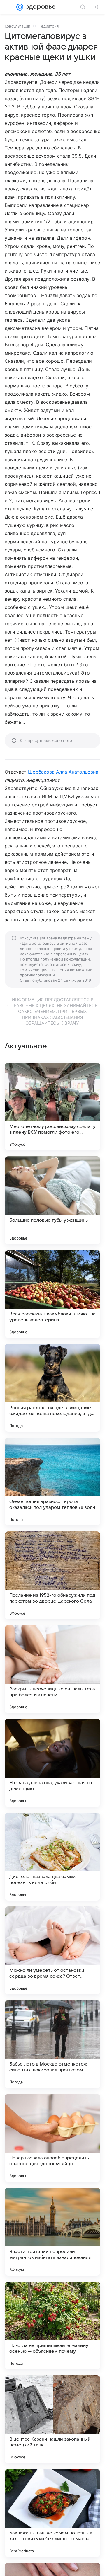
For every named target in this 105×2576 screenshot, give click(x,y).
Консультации (17, 26)
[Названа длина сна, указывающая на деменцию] (52, 1763)
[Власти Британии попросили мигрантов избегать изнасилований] (52, 2232)
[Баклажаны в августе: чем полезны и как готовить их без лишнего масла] (52, 2513)
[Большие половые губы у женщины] (52, 1200)
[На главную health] (40, 7)
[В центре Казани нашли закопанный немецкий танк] (52, 2419)
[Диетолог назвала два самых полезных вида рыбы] (52, 1857)
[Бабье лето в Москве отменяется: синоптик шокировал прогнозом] (52, 2044)
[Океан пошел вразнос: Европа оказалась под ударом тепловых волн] (52, 1482)
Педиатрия (49, 26)
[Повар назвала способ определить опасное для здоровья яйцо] (52, 2138)
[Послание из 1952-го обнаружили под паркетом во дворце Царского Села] (52, 1575)
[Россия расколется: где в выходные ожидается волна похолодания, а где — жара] (52, 1388)
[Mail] (20, 7)
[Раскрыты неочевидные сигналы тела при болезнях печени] (52, 1669)
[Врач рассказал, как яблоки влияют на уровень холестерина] (52, 1294)
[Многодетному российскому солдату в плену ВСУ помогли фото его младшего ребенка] (52, 1106)
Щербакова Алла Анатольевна (63, 772)
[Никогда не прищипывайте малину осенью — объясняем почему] (52, 2325)
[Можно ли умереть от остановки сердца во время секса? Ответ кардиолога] (52, 1950)
